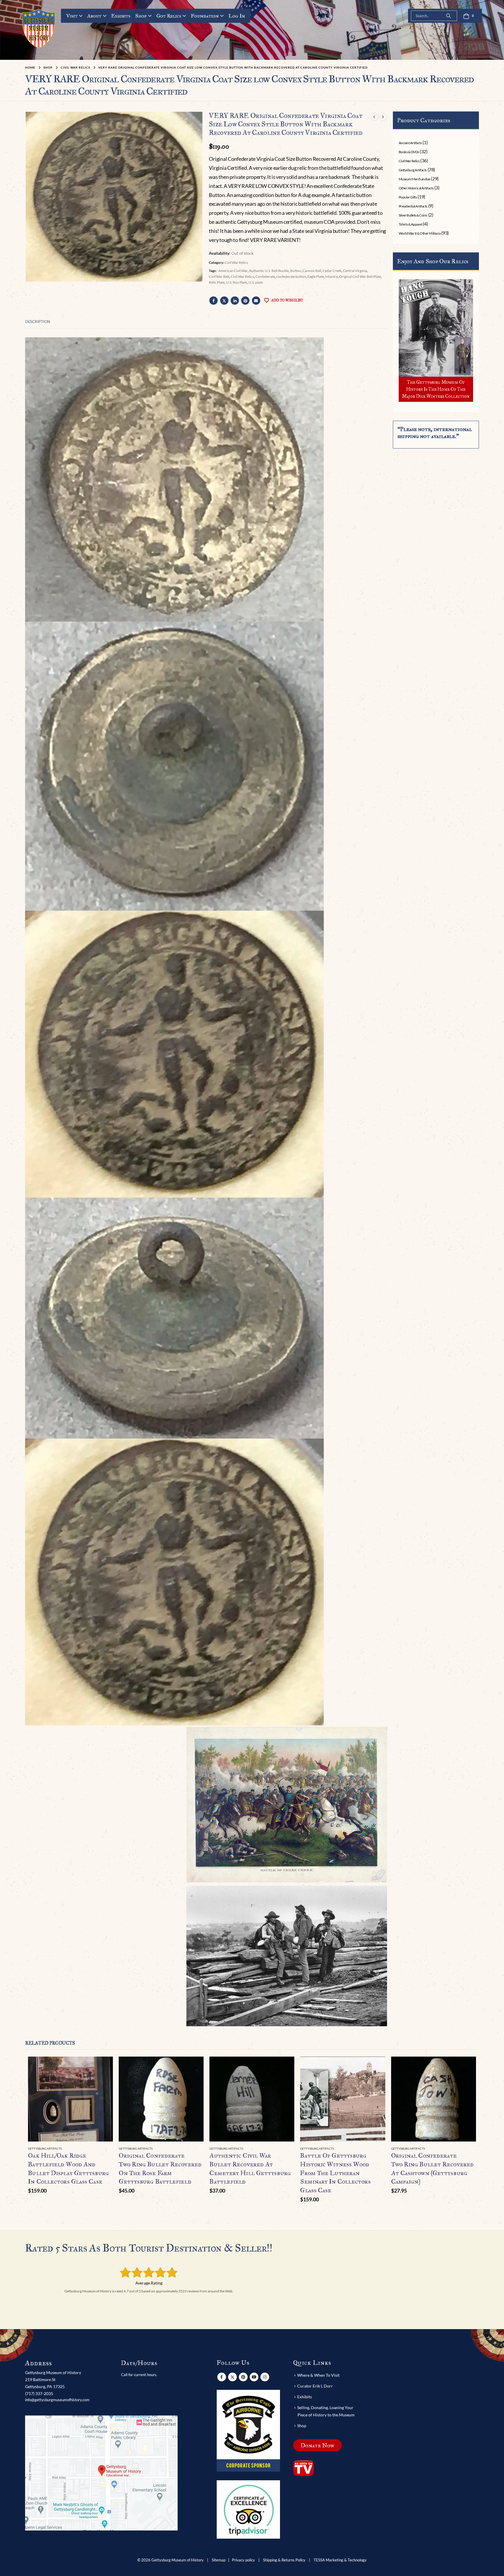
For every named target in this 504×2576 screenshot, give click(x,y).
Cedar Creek (332, 271)
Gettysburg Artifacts (413, 170)
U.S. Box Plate (237, 282)
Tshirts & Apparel (411, 224)
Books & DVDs (409, 152)
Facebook (213, 301)
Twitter (224, 301)
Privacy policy (243, 2560)
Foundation (205, 16)
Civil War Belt (219, 276)
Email (256, 301)
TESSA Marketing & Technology (340, 2560)
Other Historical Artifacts (416, 188)
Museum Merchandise (414, 179)
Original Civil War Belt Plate (360, 276)
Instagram (265, 2377)
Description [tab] (38, 322)
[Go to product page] (70, 2099)
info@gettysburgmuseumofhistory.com (57, 2400)
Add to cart (103, 2066)
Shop (141, 16)
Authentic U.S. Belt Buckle (269, 271)
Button (296, 271)
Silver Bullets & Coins (413, 215)
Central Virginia (355, 271)
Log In (237, 16)
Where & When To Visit (318, 2375)
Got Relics (169, 16)
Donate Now (317, 2445)
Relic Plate (217, 282)
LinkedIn (235, 301)
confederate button (291, 276)
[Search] (449, 16)
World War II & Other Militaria (420, 233)
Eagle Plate (316, 276)
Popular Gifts (408, 197)
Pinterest (245, 301)
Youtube (254, 2377)
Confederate (265, 276)
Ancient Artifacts (410, 143)
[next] (383, 117)
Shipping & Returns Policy (284, 2560)
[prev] (374, 117)
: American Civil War (232, 271)
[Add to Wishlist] (110, 2149)
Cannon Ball (312, 271)
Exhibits (121, 16)
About (94, 16)
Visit (72, 16)
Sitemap (219, 2560)
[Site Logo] (39, 28)
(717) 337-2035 (39, 2393)
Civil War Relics (236, 262)
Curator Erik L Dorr (315, 2386)
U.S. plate (256, 282)
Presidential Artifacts (413, 206)
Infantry (331, 276)
